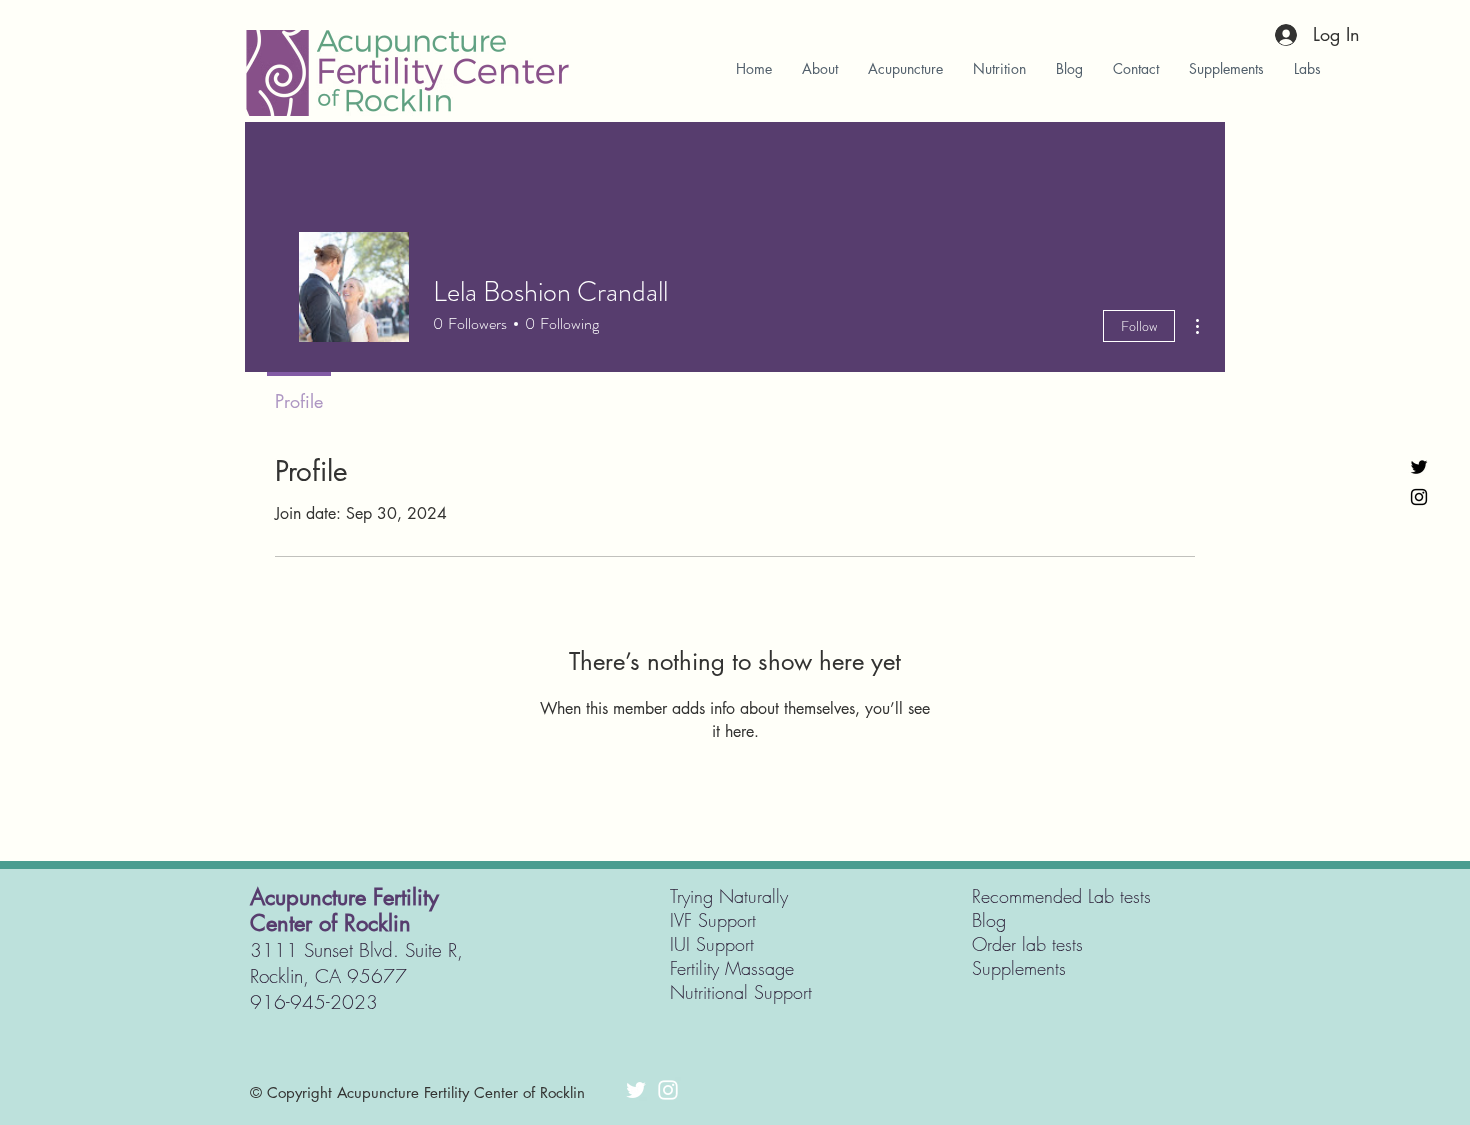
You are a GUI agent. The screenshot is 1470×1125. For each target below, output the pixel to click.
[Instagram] (1419, 497)
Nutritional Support (741, 992)
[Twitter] (1419, 467)
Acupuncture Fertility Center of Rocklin (344, 910)
